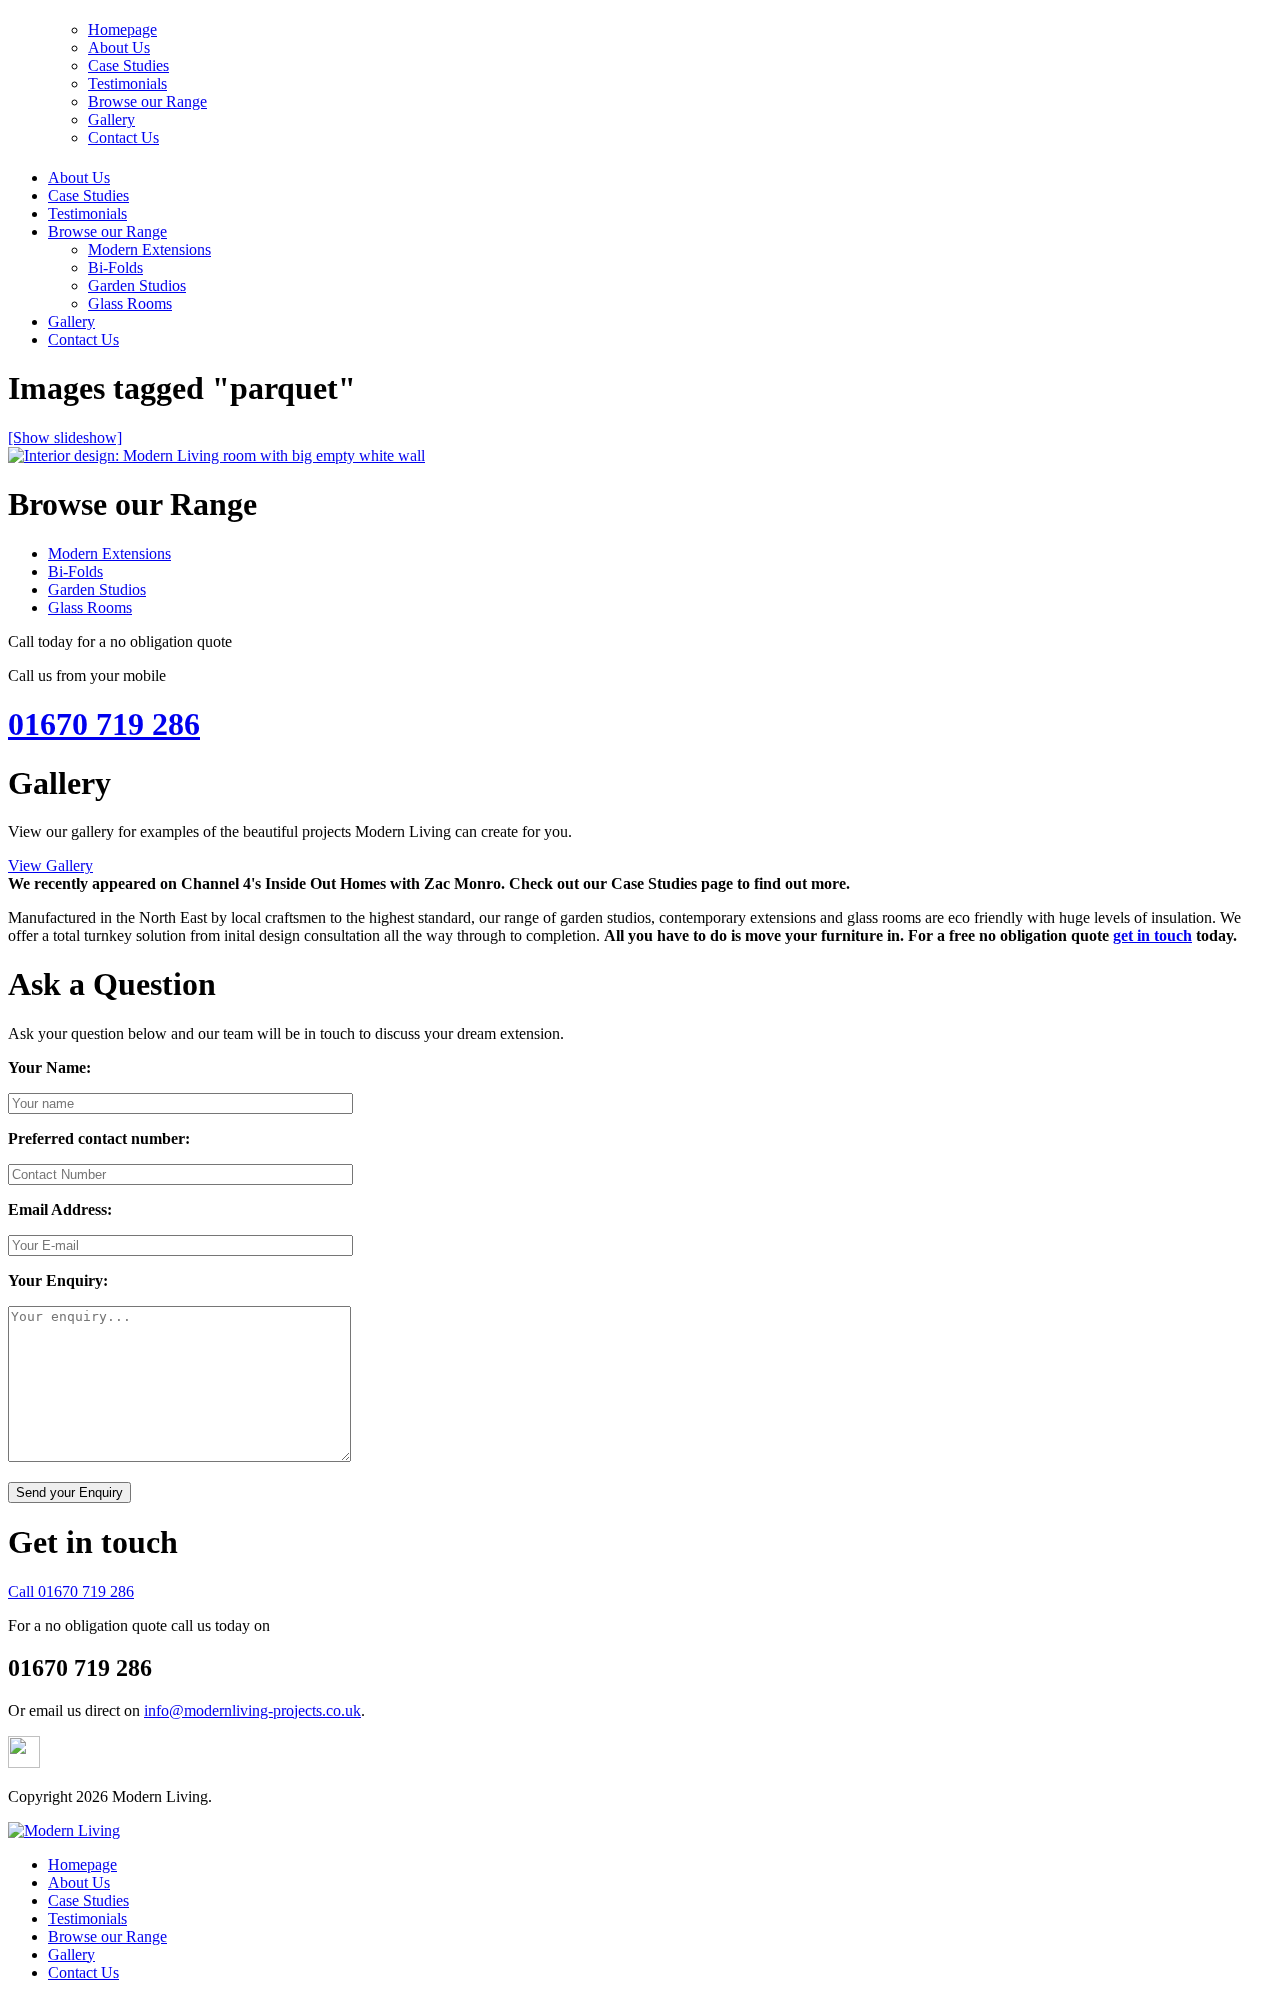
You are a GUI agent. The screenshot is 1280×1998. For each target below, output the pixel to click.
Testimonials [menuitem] (87, 1918)
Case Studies (88, 195)
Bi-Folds (115, 267)
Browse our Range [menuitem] (107, 1936)
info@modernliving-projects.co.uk (252, 1710)
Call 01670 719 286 (71, 1591)
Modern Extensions (149, 249)
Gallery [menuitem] (71, 1954)
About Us (79, 177)
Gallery (71, 321)
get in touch (1152, 935)
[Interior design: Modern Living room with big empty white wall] (216, 455)
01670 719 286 (104, 724)
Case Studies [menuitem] (88, 1900)
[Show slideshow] (65, 437)
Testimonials (87, 213)
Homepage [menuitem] (82, 1864)
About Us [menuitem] (79, 1882)
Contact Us (83, 339)
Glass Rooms (130, 303)
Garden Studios (137, 285)
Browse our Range (107, 231)
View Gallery (50, 865)
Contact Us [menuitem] (83, 1972)
